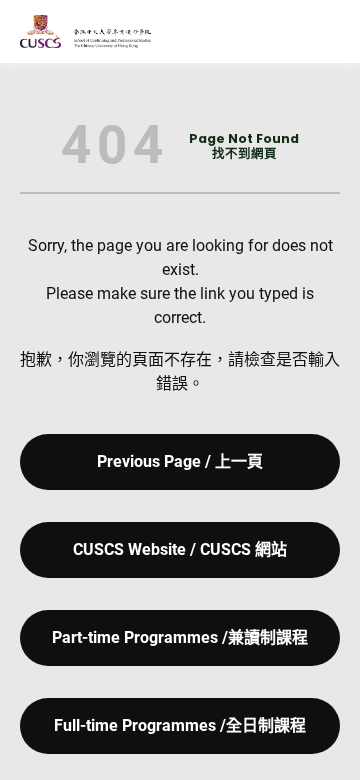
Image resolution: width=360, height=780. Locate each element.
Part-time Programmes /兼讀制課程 (180, 637)
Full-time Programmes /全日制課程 (180, 725)
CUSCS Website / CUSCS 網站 (180, 549)
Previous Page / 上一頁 (180, 461)
